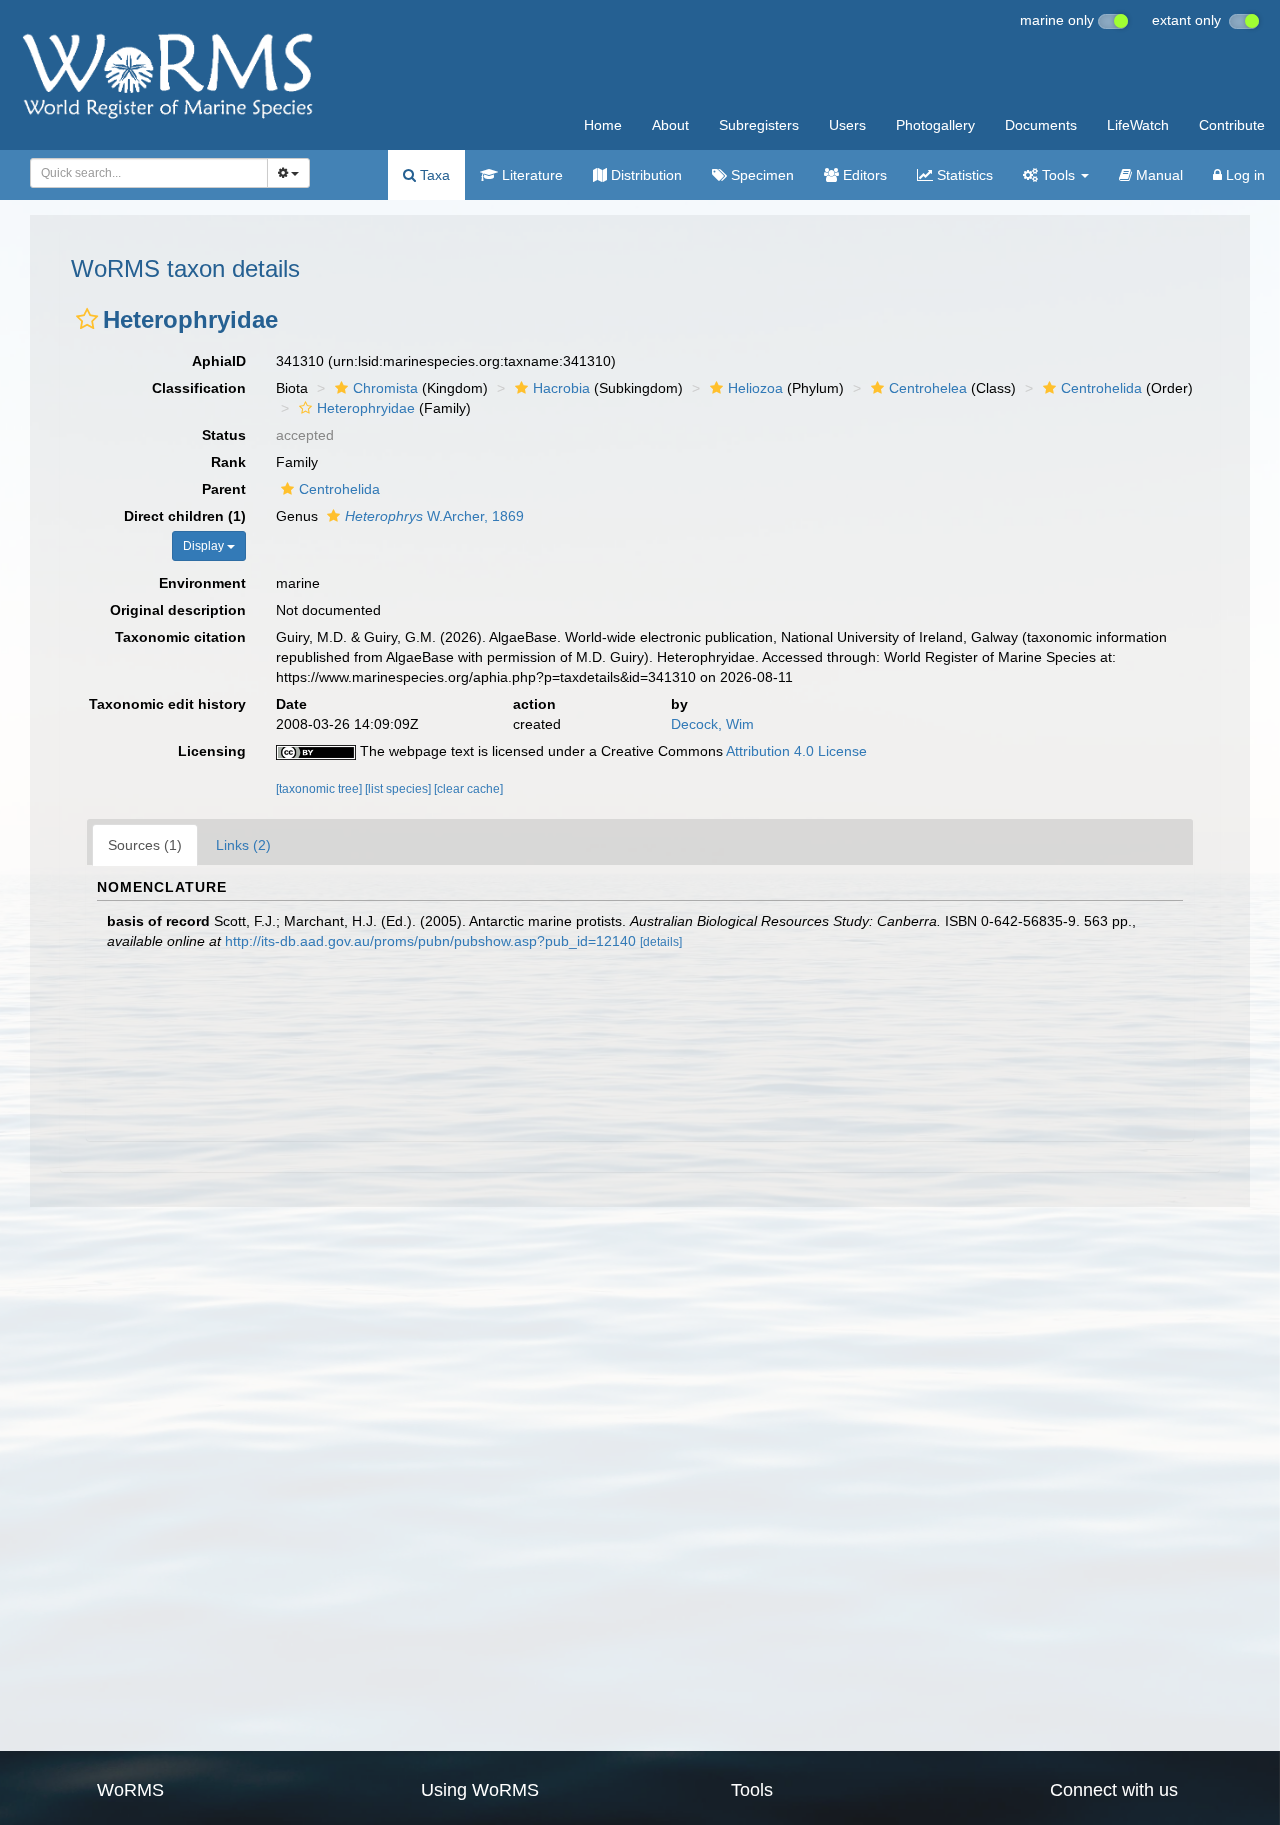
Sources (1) (145, 845)
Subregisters (759, 125)
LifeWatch (1138, 125)
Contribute (1232, 125)
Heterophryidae (366, 408)
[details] (661, 942)
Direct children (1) (185, 516)
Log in (1243, 175)
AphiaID (219, 361)
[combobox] (149, 173)
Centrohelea (928, 388)
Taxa (433, 175)
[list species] (399, 789)
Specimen (760, 175)
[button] (87, 319)
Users (847, 125)
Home (603, 125)
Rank (228, 462)
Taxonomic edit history (167, 704)
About (670, 125)
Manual (1157, 175)
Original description (178, 610)
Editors (863, 175)
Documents (1041, 125)
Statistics (963, 175)
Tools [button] (1058, 175)
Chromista (385, 388)
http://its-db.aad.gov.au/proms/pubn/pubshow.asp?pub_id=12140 (430, 941)
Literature (530, 175)
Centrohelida (1101, 388)
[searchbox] (143, 173)
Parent (224, 489)
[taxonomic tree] (320, 789)
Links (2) (243, 845)
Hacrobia (561, 388)
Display (205, 546)
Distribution (644, 175)
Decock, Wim (712, 724)
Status (224, 435)
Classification (199, 388)
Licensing (212, 751)
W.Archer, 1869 (434, 516)
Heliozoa (755, 388)
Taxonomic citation (180, 637)
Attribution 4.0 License (796, 751)
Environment (202, 583)
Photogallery (935, 125)
